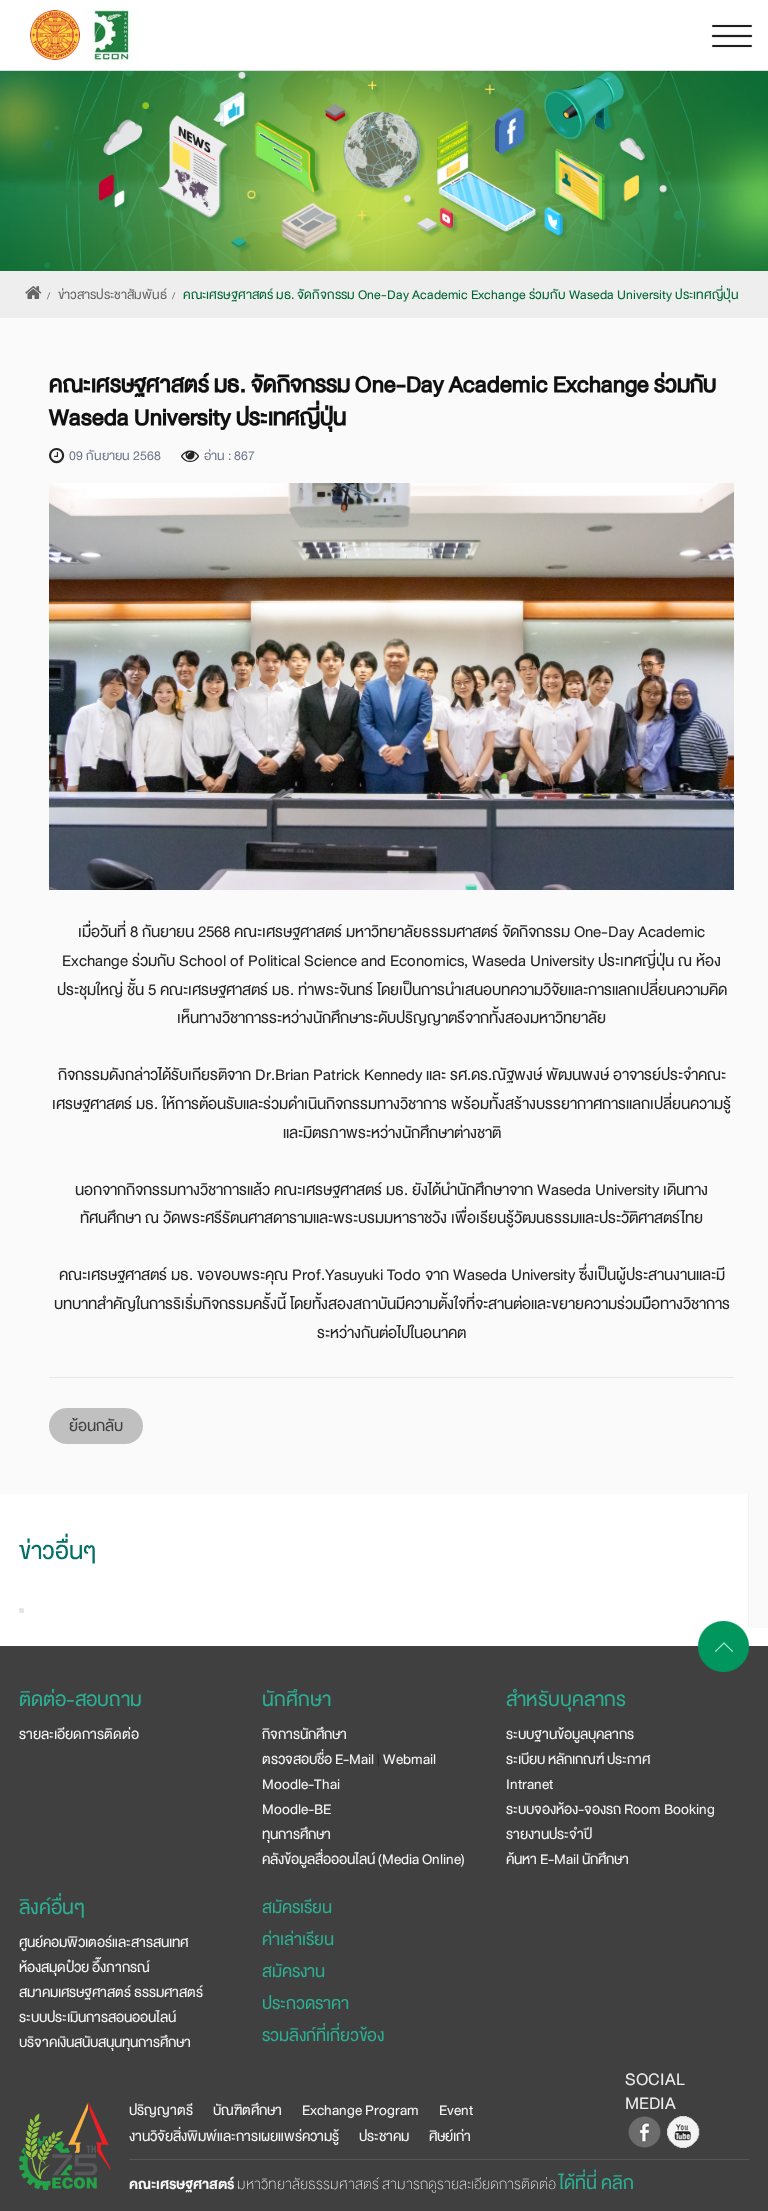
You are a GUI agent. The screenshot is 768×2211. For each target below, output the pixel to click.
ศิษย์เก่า (450, 2136)
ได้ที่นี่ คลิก (596, 2183)
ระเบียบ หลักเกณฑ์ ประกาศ (578, 1759)
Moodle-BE (296, 1809)
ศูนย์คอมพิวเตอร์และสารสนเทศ (103, 1942)
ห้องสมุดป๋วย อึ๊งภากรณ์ (84, 1967)
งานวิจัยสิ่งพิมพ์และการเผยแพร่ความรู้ (234, 2136)
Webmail (409, 1759)
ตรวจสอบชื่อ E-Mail (318, 1759)
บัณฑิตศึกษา (247, 2110)
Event (456, 2110)
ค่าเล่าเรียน (298, 1939)
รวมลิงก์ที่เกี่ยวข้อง (323, 2035)
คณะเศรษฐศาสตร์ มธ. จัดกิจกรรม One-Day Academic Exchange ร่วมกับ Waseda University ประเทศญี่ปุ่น (461, 295)
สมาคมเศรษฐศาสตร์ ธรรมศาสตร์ (111, 1992)
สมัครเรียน (297, 1907)
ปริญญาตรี (161, 2110)
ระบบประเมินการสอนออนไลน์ (97, 2017)
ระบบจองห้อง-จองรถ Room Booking (610, 1809)
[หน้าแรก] (33, 295)
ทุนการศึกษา (296, 1834)
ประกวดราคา (305, 2003)
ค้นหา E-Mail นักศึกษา (567, 1859)
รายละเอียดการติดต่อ (79, 1734)
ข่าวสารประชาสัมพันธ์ (112, 295)
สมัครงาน (293, 1971)
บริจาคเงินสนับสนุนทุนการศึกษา (105, 2042)
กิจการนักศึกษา (304, 1734)
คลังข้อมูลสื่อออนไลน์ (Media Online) (363, 1859)
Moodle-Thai (301, 1784)
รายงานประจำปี (549, 1834)
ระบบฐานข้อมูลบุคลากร (570, 1734)
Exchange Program (360, 2110)
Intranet (529, 1784)
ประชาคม (384, 2136)
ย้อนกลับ (96, 1426)
